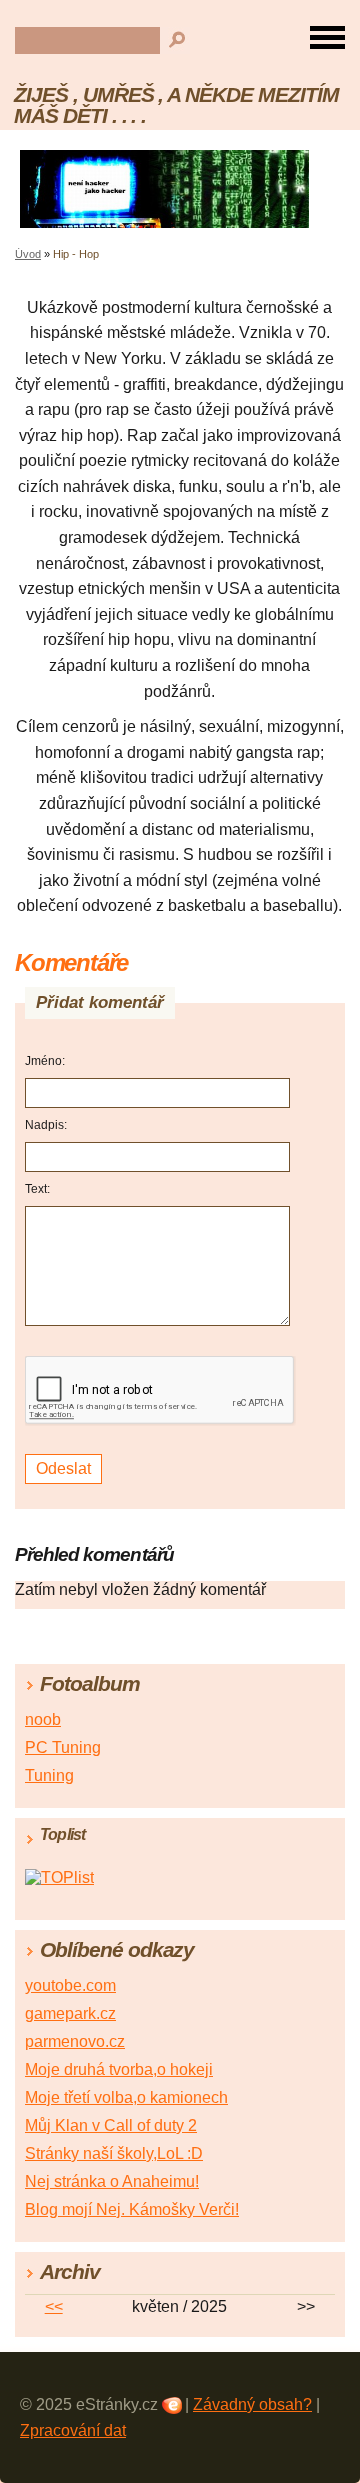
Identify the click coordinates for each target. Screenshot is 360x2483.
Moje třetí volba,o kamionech (126, 2097)
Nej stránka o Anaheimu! (112, 2181)
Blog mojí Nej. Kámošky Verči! (132, 2209)
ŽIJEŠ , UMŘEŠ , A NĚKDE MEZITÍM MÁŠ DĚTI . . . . (176, 105)
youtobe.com (70, 1985)
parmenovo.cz (75, 2041)
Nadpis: (46, 1125)
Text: (37, 1189)
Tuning (49, 1775)
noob (43, 1719)
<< (54, 2306)
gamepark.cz (70, 2013)
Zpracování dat (73, 2430)
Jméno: (45, 1061)
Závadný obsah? (252, 2404)
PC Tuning (63, 1747)
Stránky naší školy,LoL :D (114, 2153)
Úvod (28, 254)
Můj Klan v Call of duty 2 (111, 2125)
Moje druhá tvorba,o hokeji (119, 2069)
